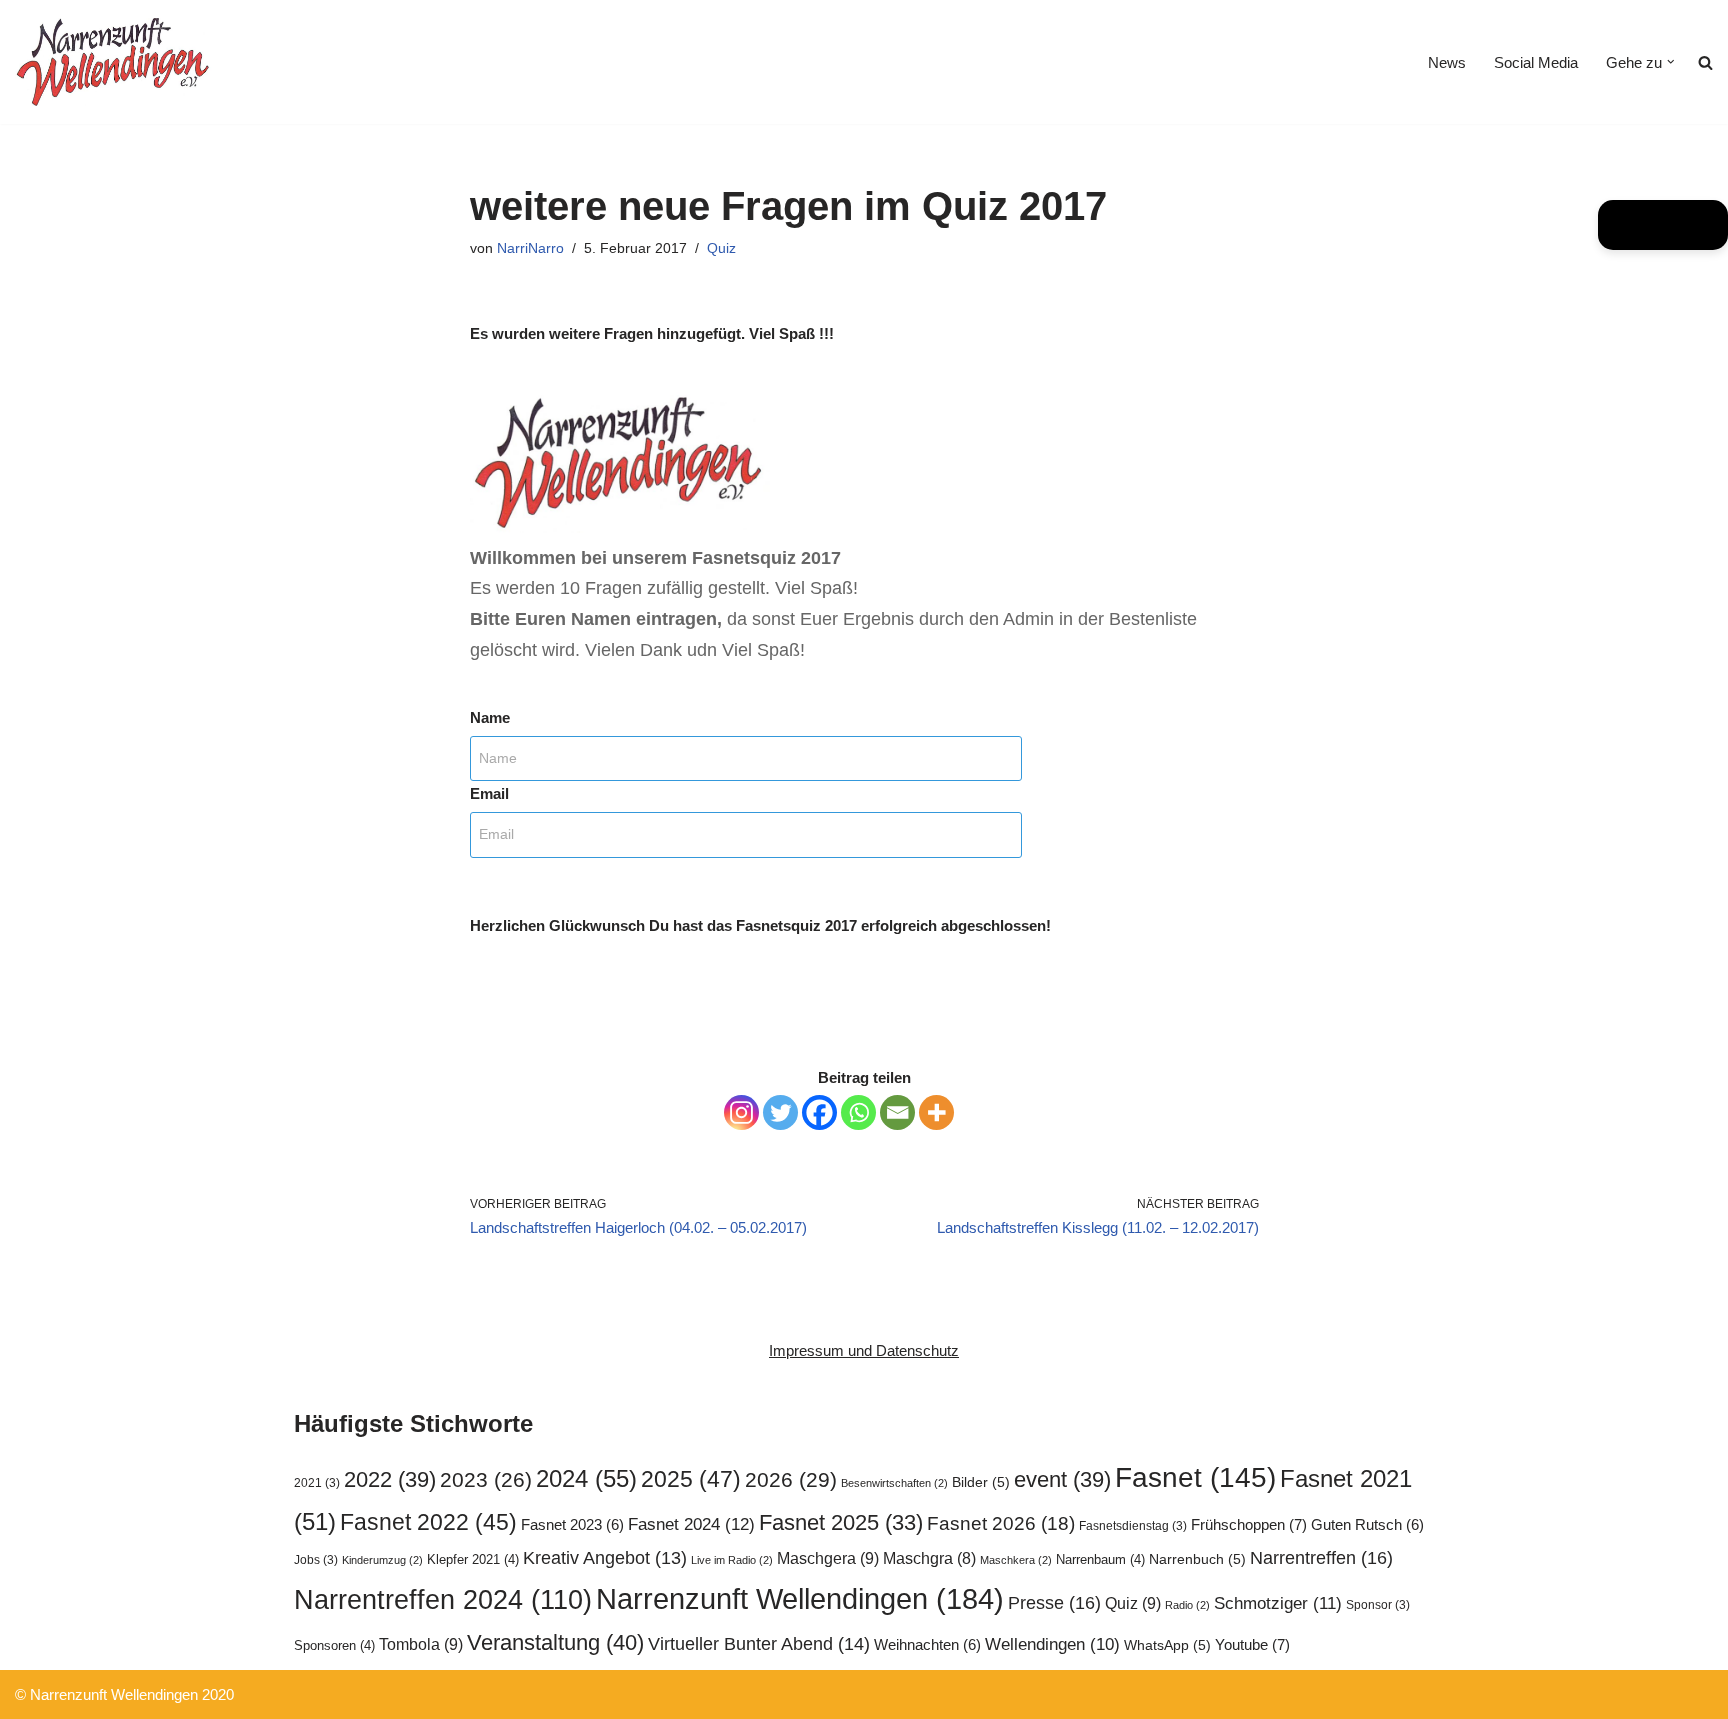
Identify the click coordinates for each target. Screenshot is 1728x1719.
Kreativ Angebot (605, 1558)
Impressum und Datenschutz (864, 1350)
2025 (691, 1479)
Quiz (721, 248)
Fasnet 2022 (428, 1522)
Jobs (316, 1560)
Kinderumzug (382, 1560)
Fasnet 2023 (572, 1525)
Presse (1054, 1602)
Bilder (981, 1482)
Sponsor (1378, 1605)
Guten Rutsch (1367, 1525)
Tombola (421, 1644)
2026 (791, 1479)
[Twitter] (780, 1112)
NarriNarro (530, 248)
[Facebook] (819, 1112)
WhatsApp (1167, 1645)
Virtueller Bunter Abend (759, 1644)
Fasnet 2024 (691, 1524)
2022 (390, 1479)
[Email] (897, 1112)
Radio (1187, 1605)
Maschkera (1016, 1560)
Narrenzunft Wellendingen (800, 1598)
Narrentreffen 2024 (443, 1600)
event (1062, 1479)
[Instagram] (741, 1112)
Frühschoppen (1249, 1524)
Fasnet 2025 (841, 1522)
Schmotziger (1278, 1603)
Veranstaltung (555, 1642)
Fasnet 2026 (1001, 1523)
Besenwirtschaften (894, 1483)
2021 (317, 1483)
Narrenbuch (1197, 1559)
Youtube (1252, 1644)
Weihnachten (927, 1645)
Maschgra (929, 1558)
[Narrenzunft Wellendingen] (115, 62)
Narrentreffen (1321, 1557)
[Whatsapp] (858, 1112)
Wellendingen (1052, 1644)
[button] (1671, 62)
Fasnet (1195, 1477)
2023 (486, 1479)
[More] (936, 1112)
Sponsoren (334, 1645)
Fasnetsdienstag (1133, 1526)
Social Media (1536, 62)
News (1447, 62)
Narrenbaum (1100, 1559)
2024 (586, 1478)
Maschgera (828, 1558)
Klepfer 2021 (473, 1559)
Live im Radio (732, 1560)
